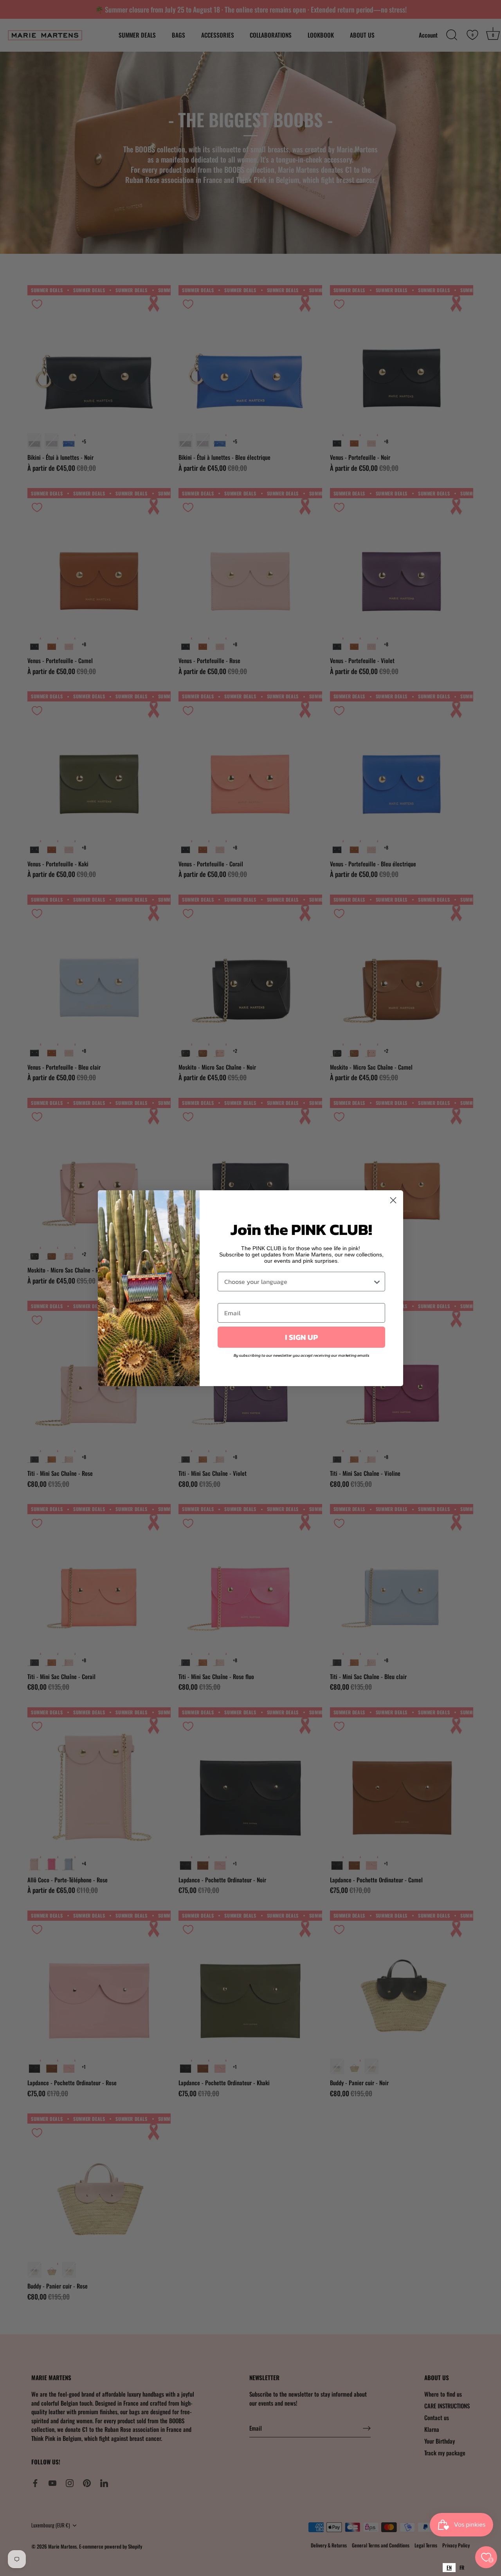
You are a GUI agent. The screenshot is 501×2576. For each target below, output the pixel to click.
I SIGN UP (301, 1337)
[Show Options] (377, 1282)
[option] (462, 2568)
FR (462, 2567)
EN (449, 2567)
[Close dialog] (393, 1200)
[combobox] (449, 2568)
